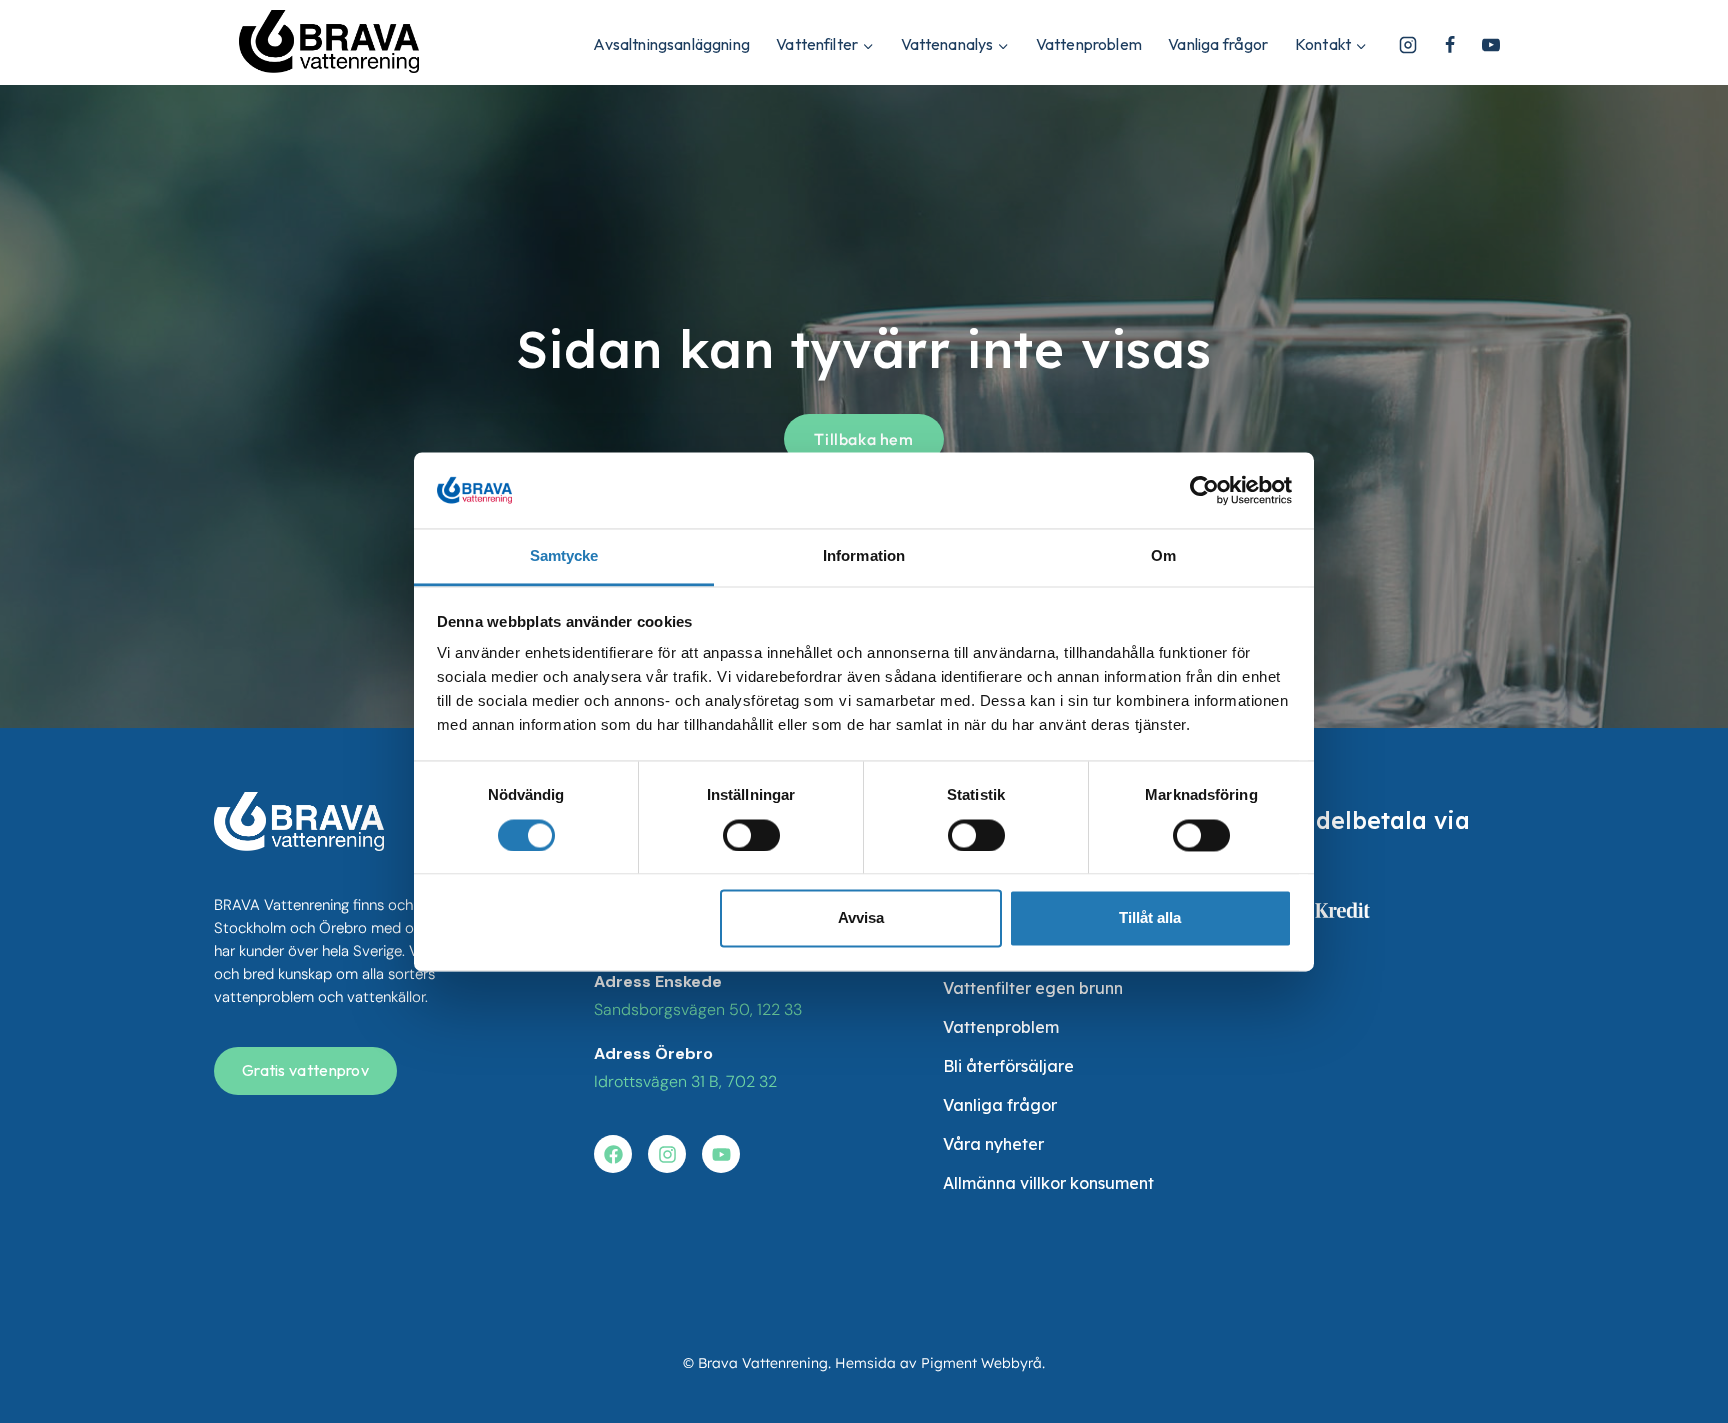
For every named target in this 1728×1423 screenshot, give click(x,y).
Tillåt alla (1150, 918)
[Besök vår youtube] (721, 1154)
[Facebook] (1450, 45)
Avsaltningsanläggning (671, 44)
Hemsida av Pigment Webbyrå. (940, 1363)
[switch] (751, 835)
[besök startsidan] (299, 821)
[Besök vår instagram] (667, 1154)
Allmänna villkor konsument (1048, 1183)
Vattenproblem (1089, 44)
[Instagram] (1408, 45)
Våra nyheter (993, 1144)
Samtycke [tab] (564, 556)
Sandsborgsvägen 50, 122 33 (698, 1009)
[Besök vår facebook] (613, 1154)
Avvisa (861, 918)
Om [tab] (1163, 556)
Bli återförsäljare (1008, 1066)
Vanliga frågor (1218, 44)
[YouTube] (1491, 45)
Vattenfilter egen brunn (1033, 988)
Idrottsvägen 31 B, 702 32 (685, 1081)
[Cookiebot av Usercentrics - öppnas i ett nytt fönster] (1204, 490)
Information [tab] (864, 556)
